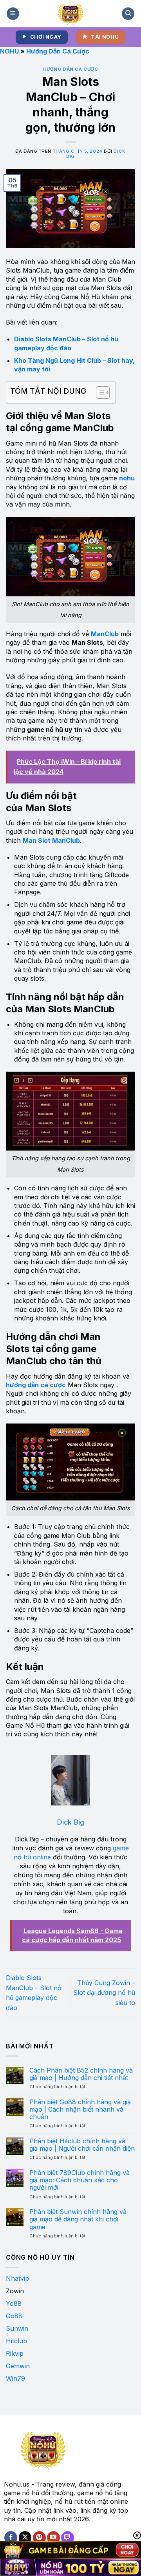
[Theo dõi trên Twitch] (68, 2538)
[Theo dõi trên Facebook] (11, 2538)
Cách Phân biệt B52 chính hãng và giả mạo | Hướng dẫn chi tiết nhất (81, 2074)
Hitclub (16, 2341)
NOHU (9, 51)
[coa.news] (71, 14)
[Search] (128, 14)
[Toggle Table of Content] (99, 392)
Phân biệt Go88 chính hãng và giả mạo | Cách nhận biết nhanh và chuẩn (80, 2110)
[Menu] (13, 14)
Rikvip (15, 2353)
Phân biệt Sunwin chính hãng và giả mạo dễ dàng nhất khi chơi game (78, 2219)
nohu (127, 478)
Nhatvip (17, 2278)
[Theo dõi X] (25, 2538)
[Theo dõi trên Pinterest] (39, 2538)
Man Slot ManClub (51, 840)
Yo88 (14, 2303)
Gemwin (18, 2366)
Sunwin (17, 2328)
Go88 (14, 2316)
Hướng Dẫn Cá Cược (58, 51)
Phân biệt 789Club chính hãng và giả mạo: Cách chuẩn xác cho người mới (80, 2180)
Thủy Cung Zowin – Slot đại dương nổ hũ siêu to (104, 1993)
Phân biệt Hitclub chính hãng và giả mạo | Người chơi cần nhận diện (82, 2145)
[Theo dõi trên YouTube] (53, 2538)
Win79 (15, 2378)
